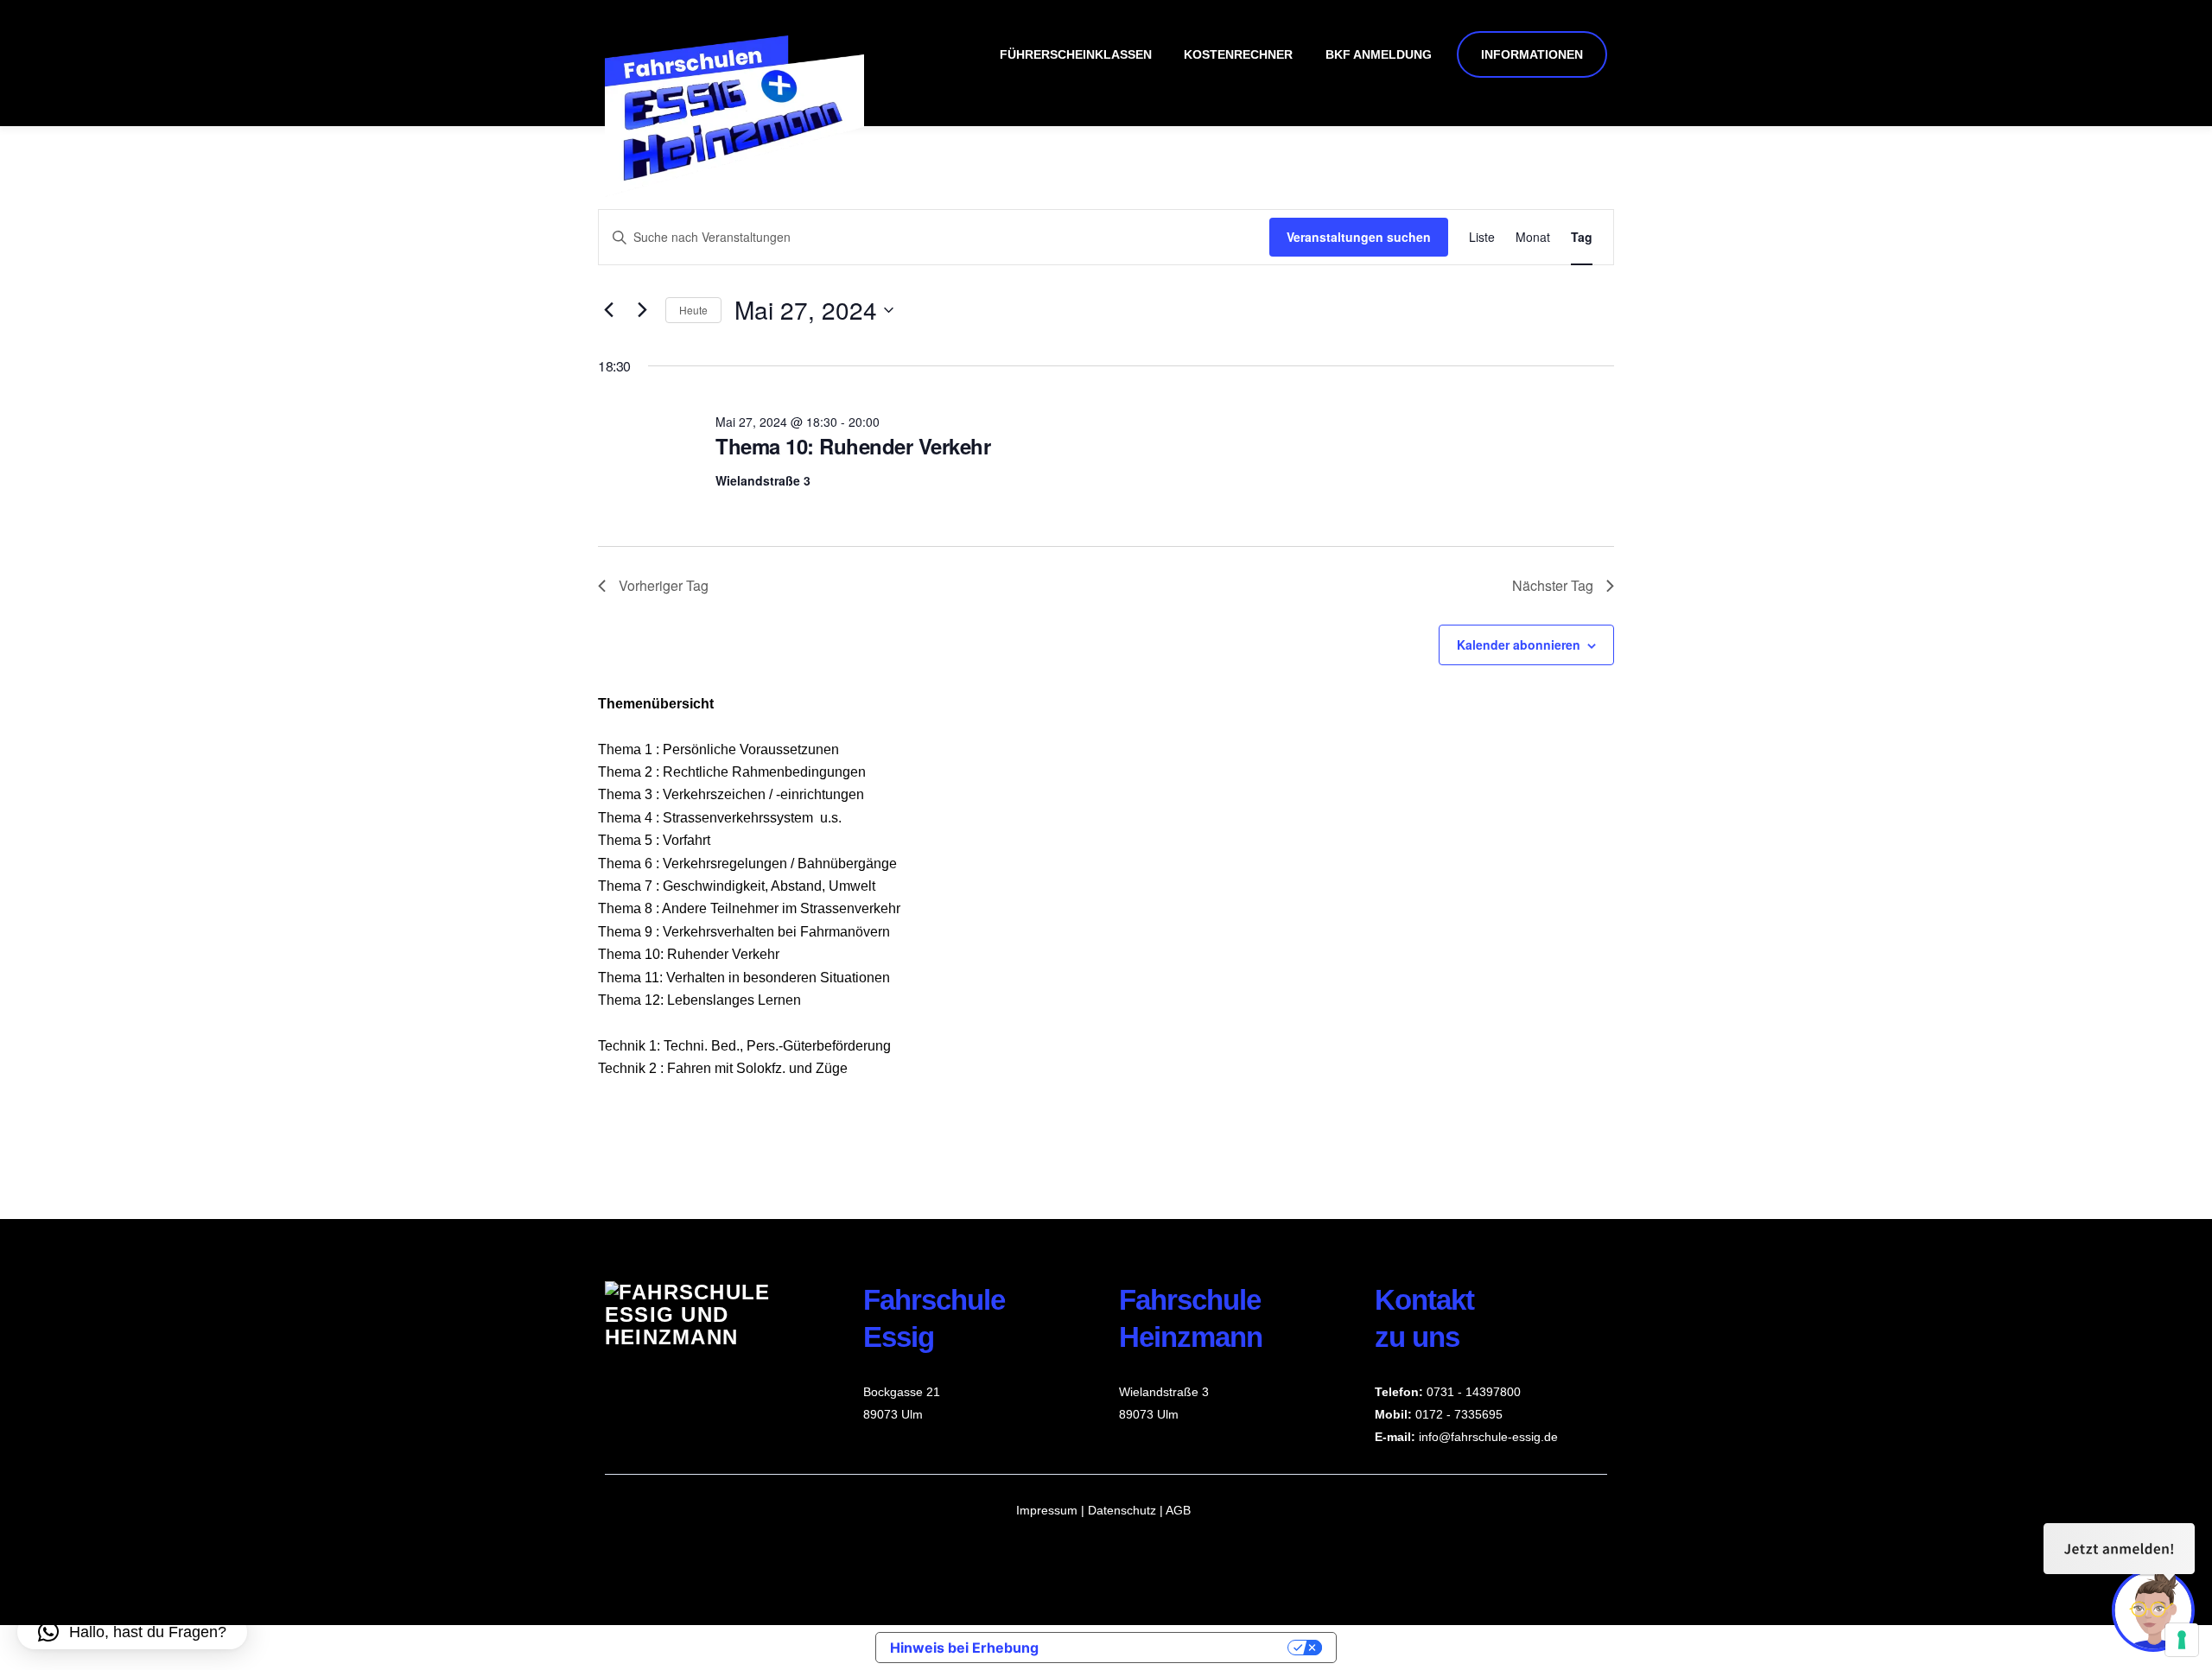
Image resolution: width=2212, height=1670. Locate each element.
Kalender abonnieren (1519, 645)
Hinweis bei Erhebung (964, 1648)
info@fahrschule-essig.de (1488, 1437)
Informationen (1532, 54)
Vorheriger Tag (664, 585)
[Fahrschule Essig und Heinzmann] (734, 190)
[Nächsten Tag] (642, 310)
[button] (132, 1632)
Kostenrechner (1238, 54)
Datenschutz (1124, 1511)
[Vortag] (608, 310)
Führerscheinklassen (1076, 54)
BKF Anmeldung (1379, 54)
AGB (1178, 1511)
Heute (693, 310)
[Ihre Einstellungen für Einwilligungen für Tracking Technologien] (2182, 1640)
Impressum (1047, 1511)
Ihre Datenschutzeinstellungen (1172, 1648)
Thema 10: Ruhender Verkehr (853, 446)
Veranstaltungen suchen (1359, 237)
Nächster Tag (1553, 585)
